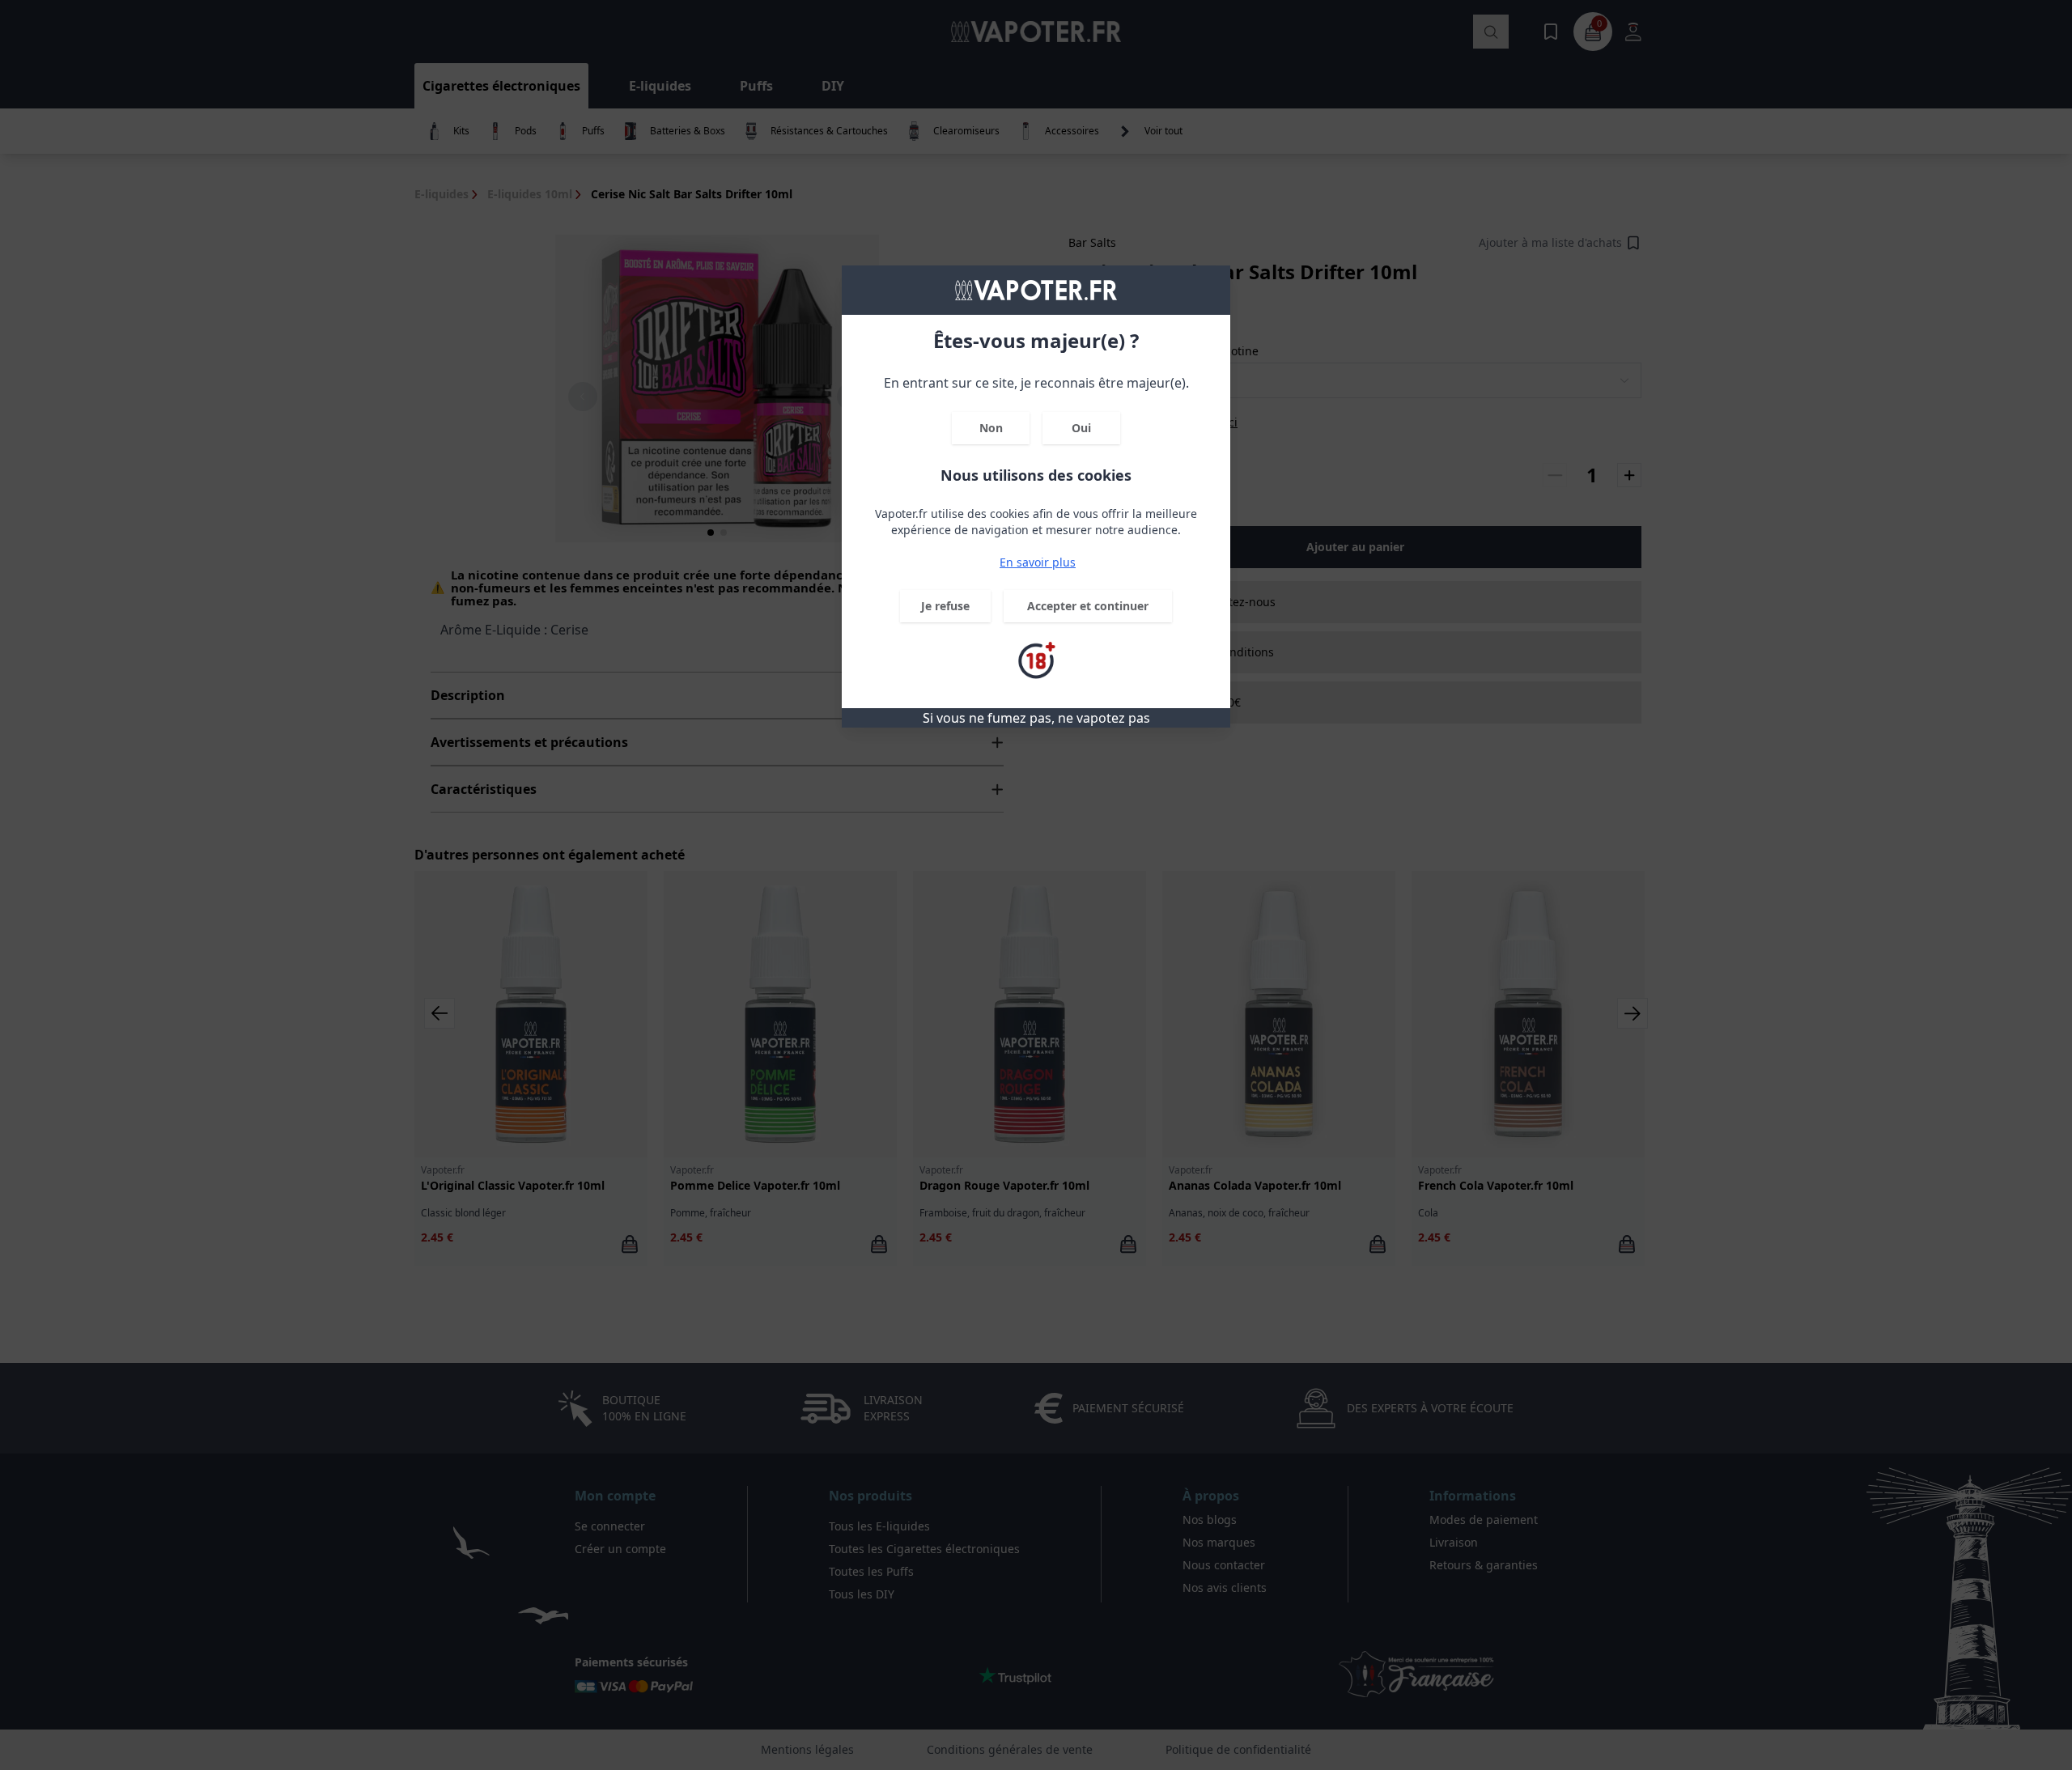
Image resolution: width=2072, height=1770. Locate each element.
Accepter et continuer (1088, 606)
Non (991, 428)
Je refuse (945, 606)
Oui (1081, 428)
